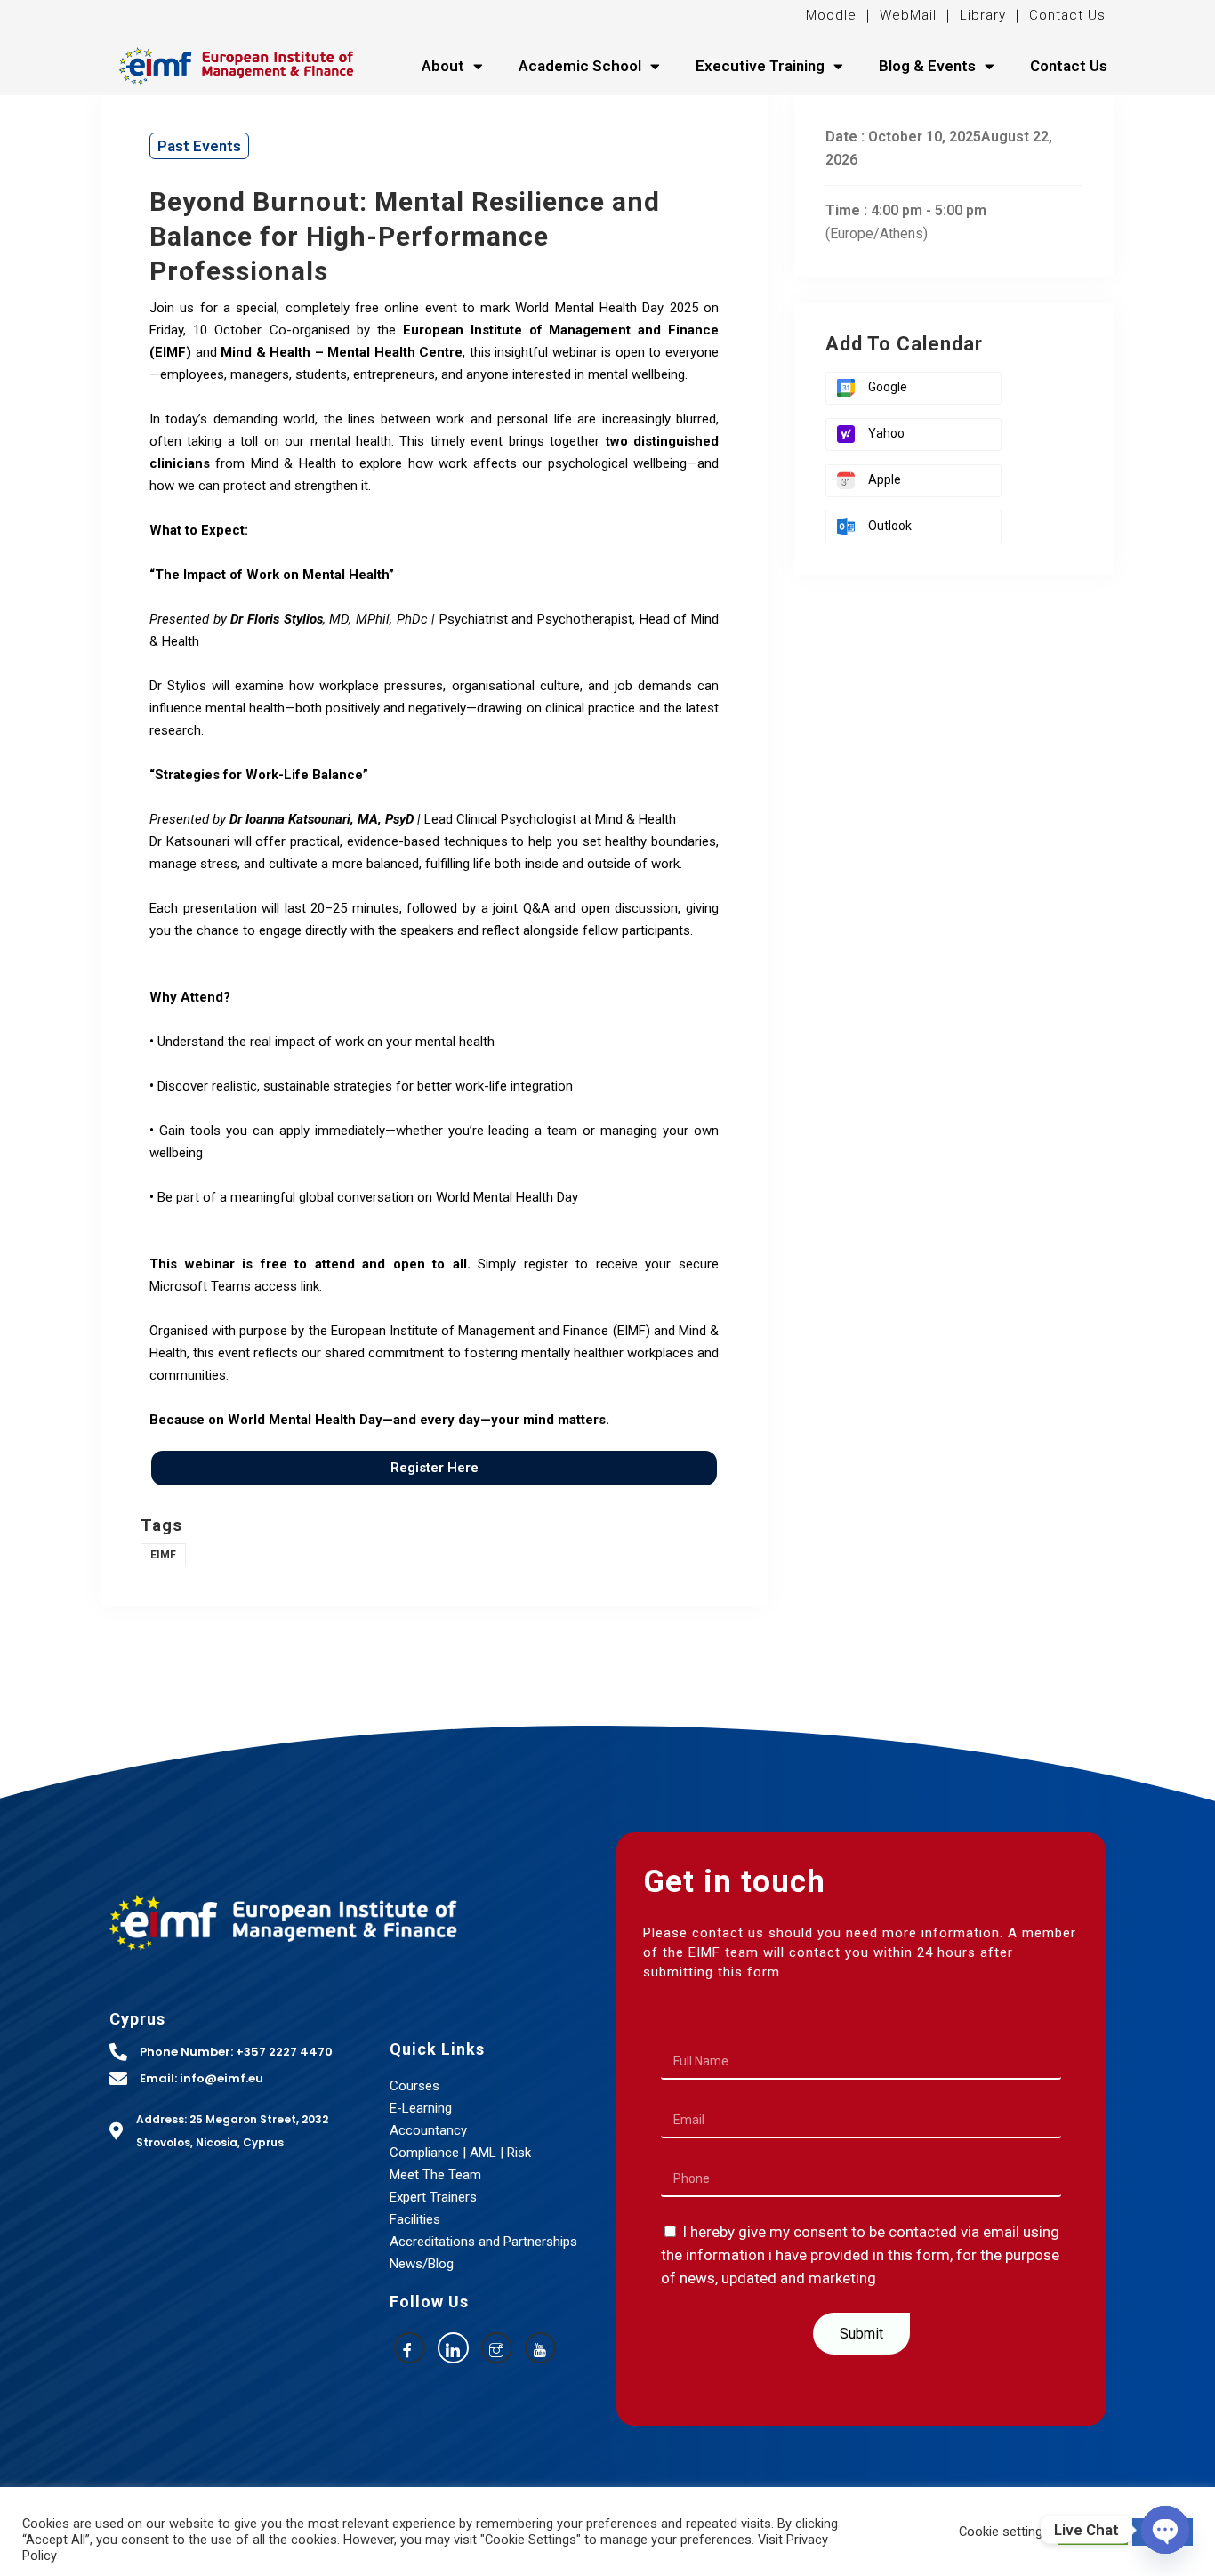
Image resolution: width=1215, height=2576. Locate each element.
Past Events (199, 146)
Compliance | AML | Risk (460, 2153)
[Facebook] (410, 2348)
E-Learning (421, 2108)
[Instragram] (497, 2348)
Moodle (833, 15)
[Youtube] (540, 2348)
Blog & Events (927, 66)
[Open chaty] (1165, 2530)
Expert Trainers (433, 2197)
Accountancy (428, 2130)
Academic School (580, 66)
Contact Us (1067, 15)
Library (983, 15)
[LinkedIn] (453, 2348)
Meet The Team (435, 2175)
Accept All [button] (1093, 2532)
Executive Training (760, 66)
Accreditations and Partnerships (483, 2242)
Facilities (415, 2219)
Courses (414, 2086)
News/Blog (422, 2264)
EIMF (163, 1555)
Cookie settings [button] (1004, 2532)
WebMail (906, 15)
